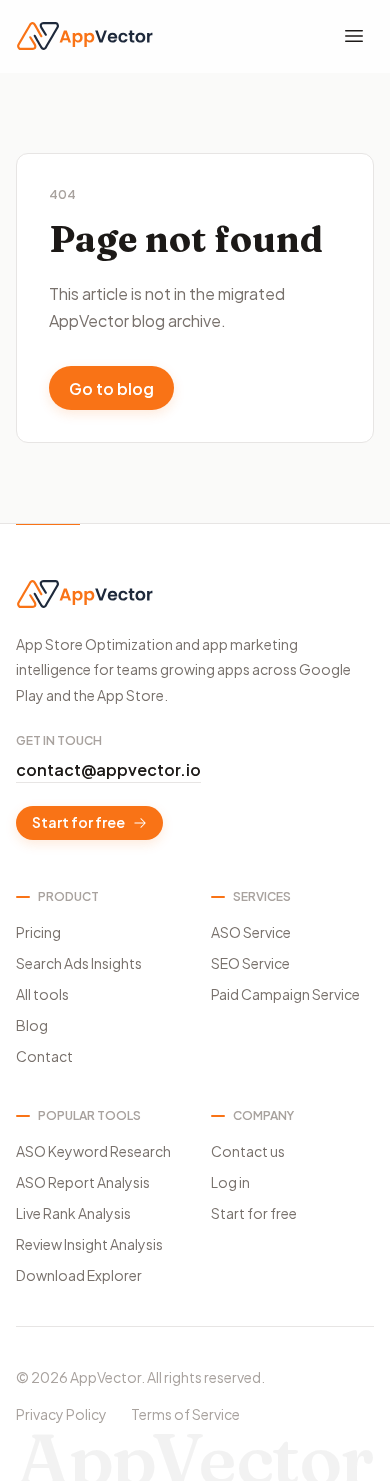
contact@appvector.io (108, 769)
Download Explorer (79, 1275)
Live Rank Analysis (73, 1213)
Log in (230, 1182)
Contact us (248, 1151)
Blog (32, 1025)
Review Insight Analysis (89, 1244)
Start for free (78, 822)
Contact (44, 1056)
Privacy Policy (61, 1414)
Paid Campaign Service (285, 994)
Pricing (38, 932)
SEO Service (250, 963)
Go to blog (111, 388)
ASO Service (251, 932)
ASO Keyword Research (93, 1151)
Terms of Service (185, 1414)
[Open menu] (354, 36)
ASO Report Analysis (83, 1182)
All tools (42, 994)
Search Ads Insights (79, 963)
